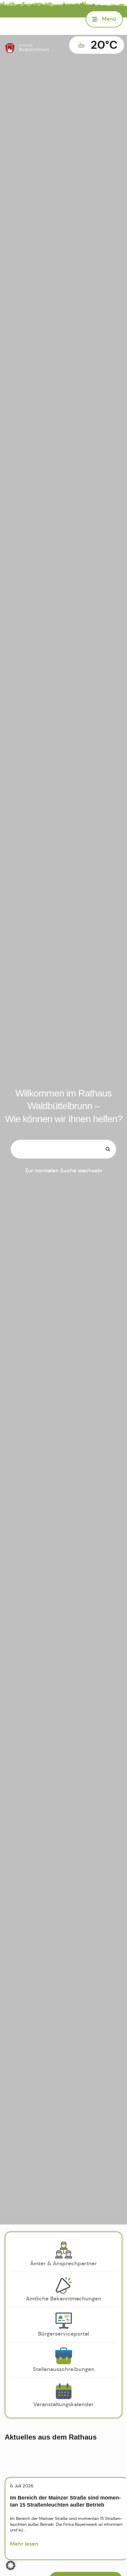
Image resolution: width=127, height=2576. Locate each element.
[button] (11, 2565)
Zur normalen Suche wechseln (64, 1171)
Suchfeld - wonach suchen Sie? (35, 1130)
